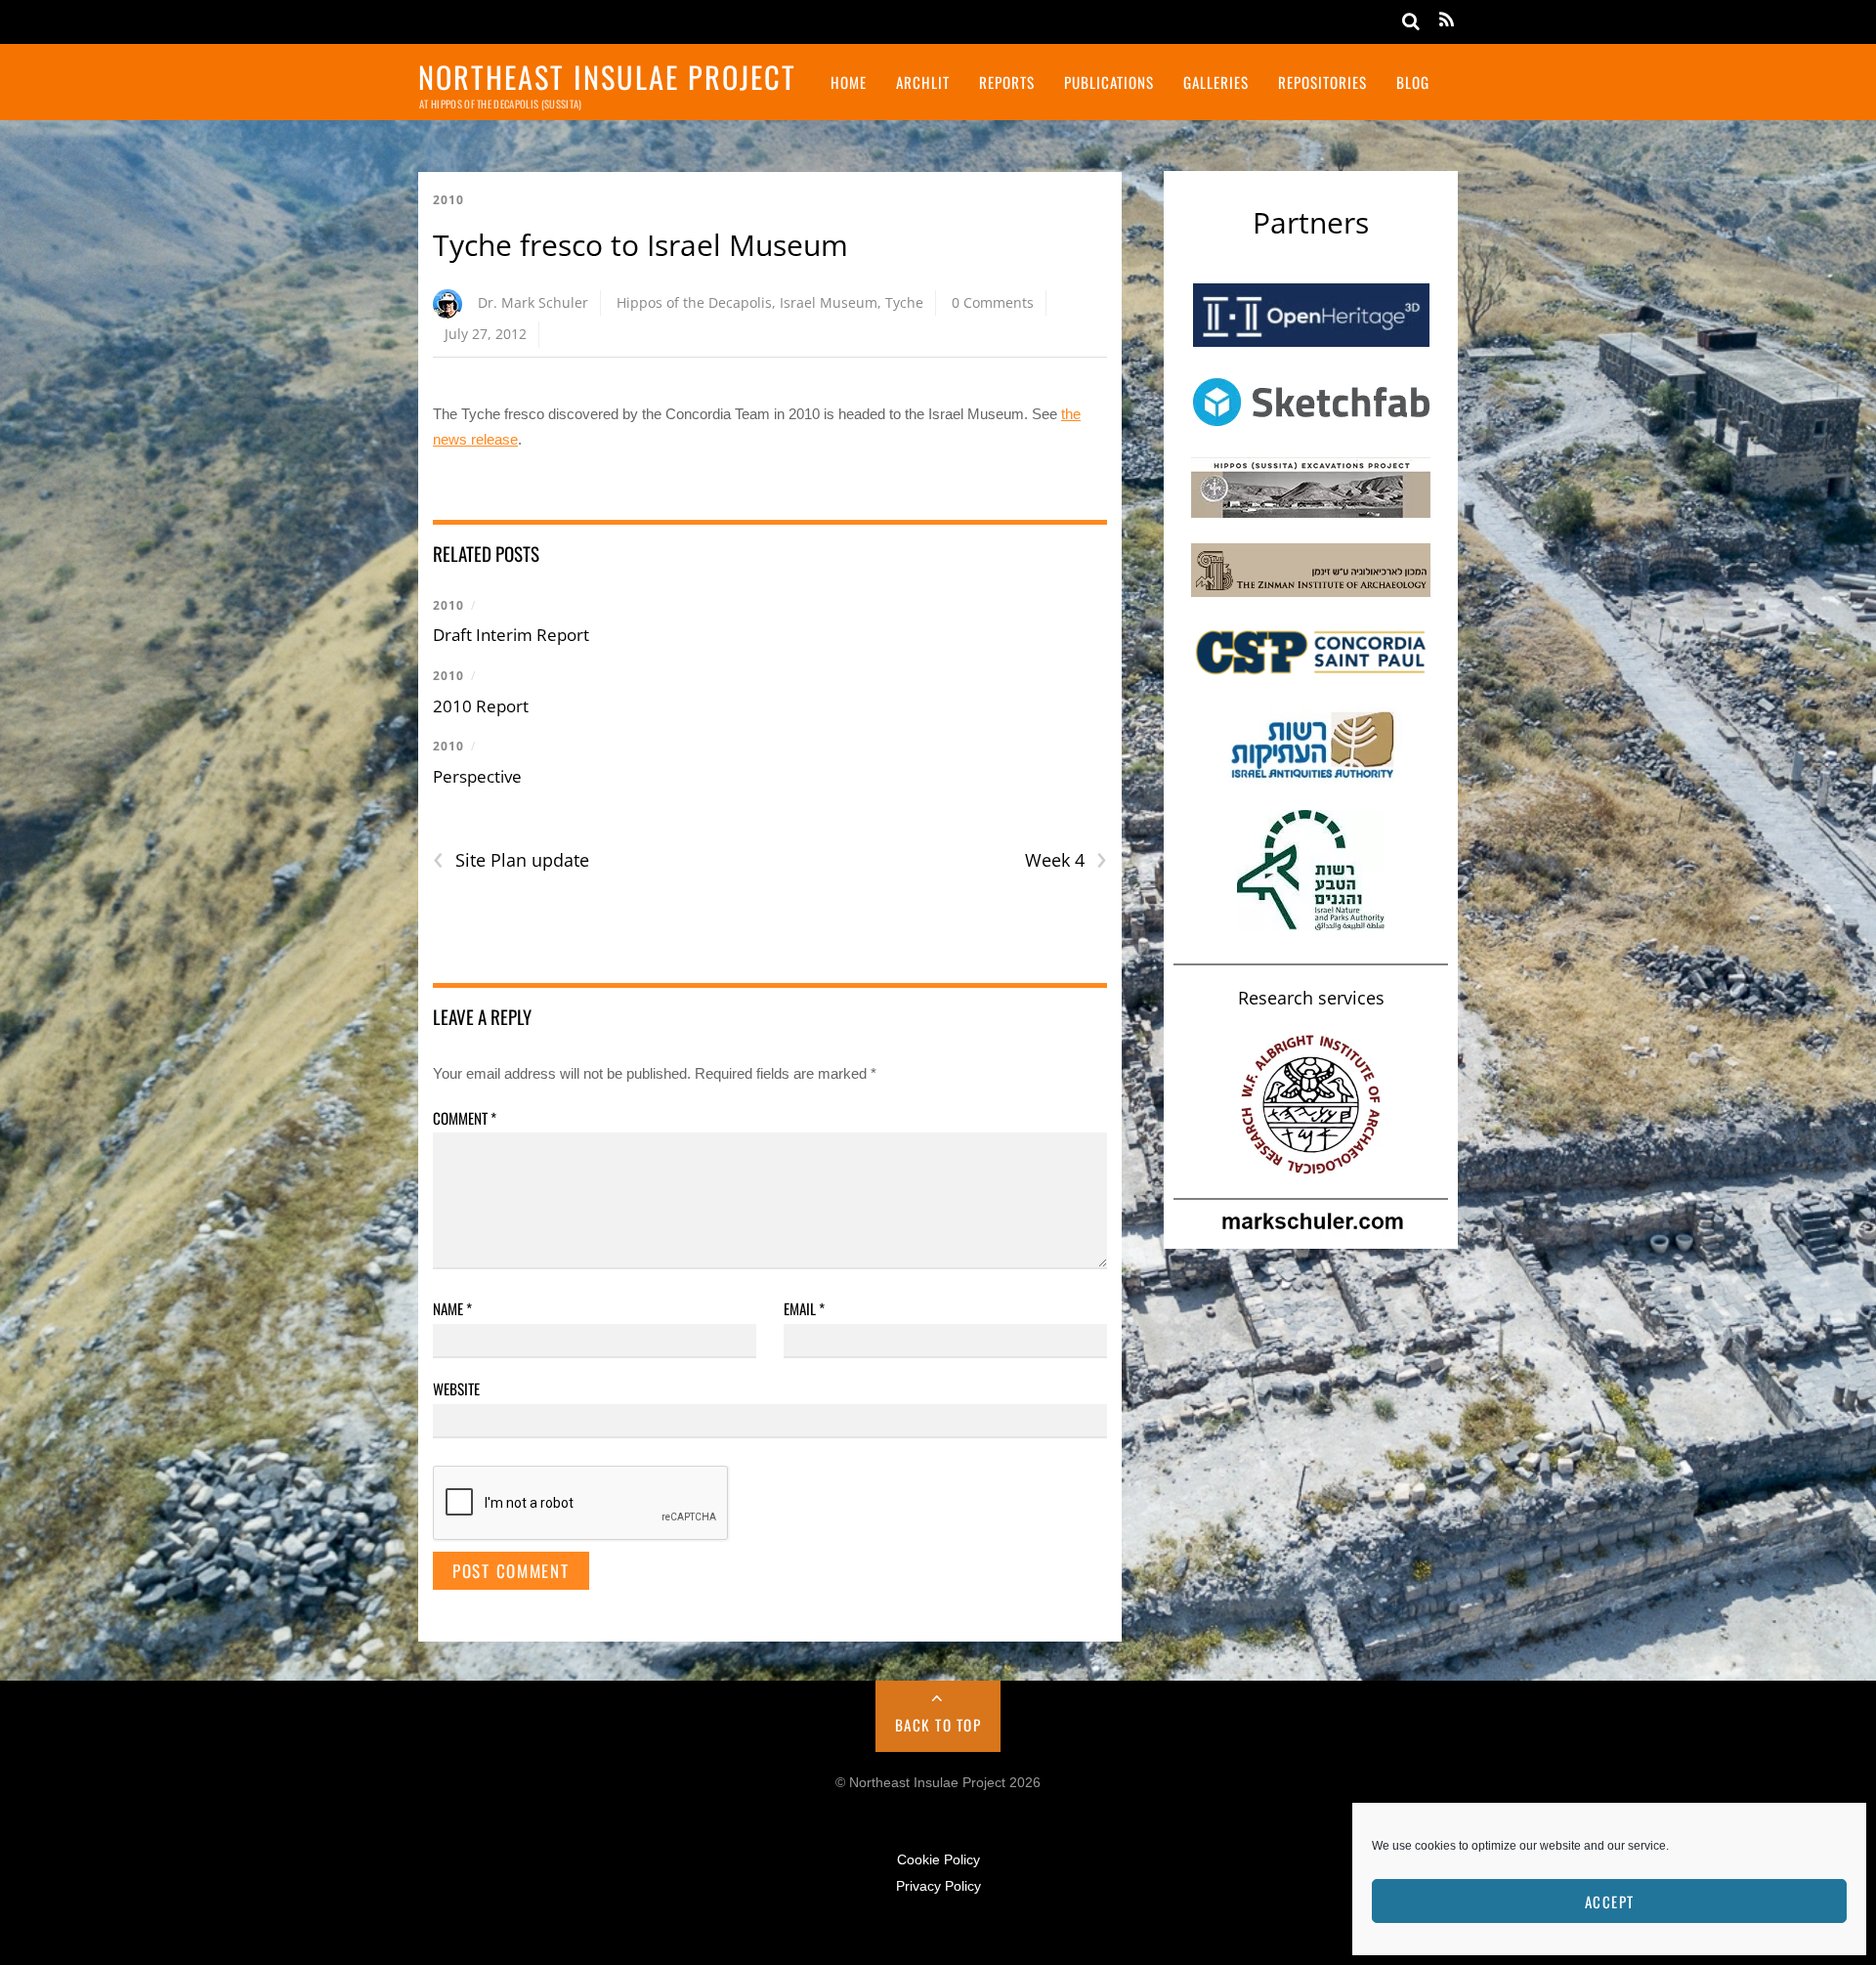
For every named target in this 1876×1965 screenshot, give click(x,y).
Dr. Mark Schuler (533, 302)
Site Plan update (511, 860)
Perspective (477, 776)
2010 (448, 200)
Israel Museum (829, 302)
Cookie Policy (938, 1860)
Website (456, 1388)
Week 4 (1066, 860)
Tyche (904, 302)
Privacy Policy (938, 1886)
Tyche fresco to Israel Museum (640, 245)
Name (452, 1308)
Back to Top (938, 1725)
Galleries (1216, 82)
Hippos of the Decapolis (694, 302)
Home (849, 82)
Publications (1109, 82)
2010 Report (481, 706)
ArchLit (923, 82)
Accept (1610, 1901)
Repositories (1322, 82)
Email (804, 1308)
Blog (1413, 82)
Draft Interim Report (511, 635)
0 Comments (993, 302)
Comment (465, 1118)
